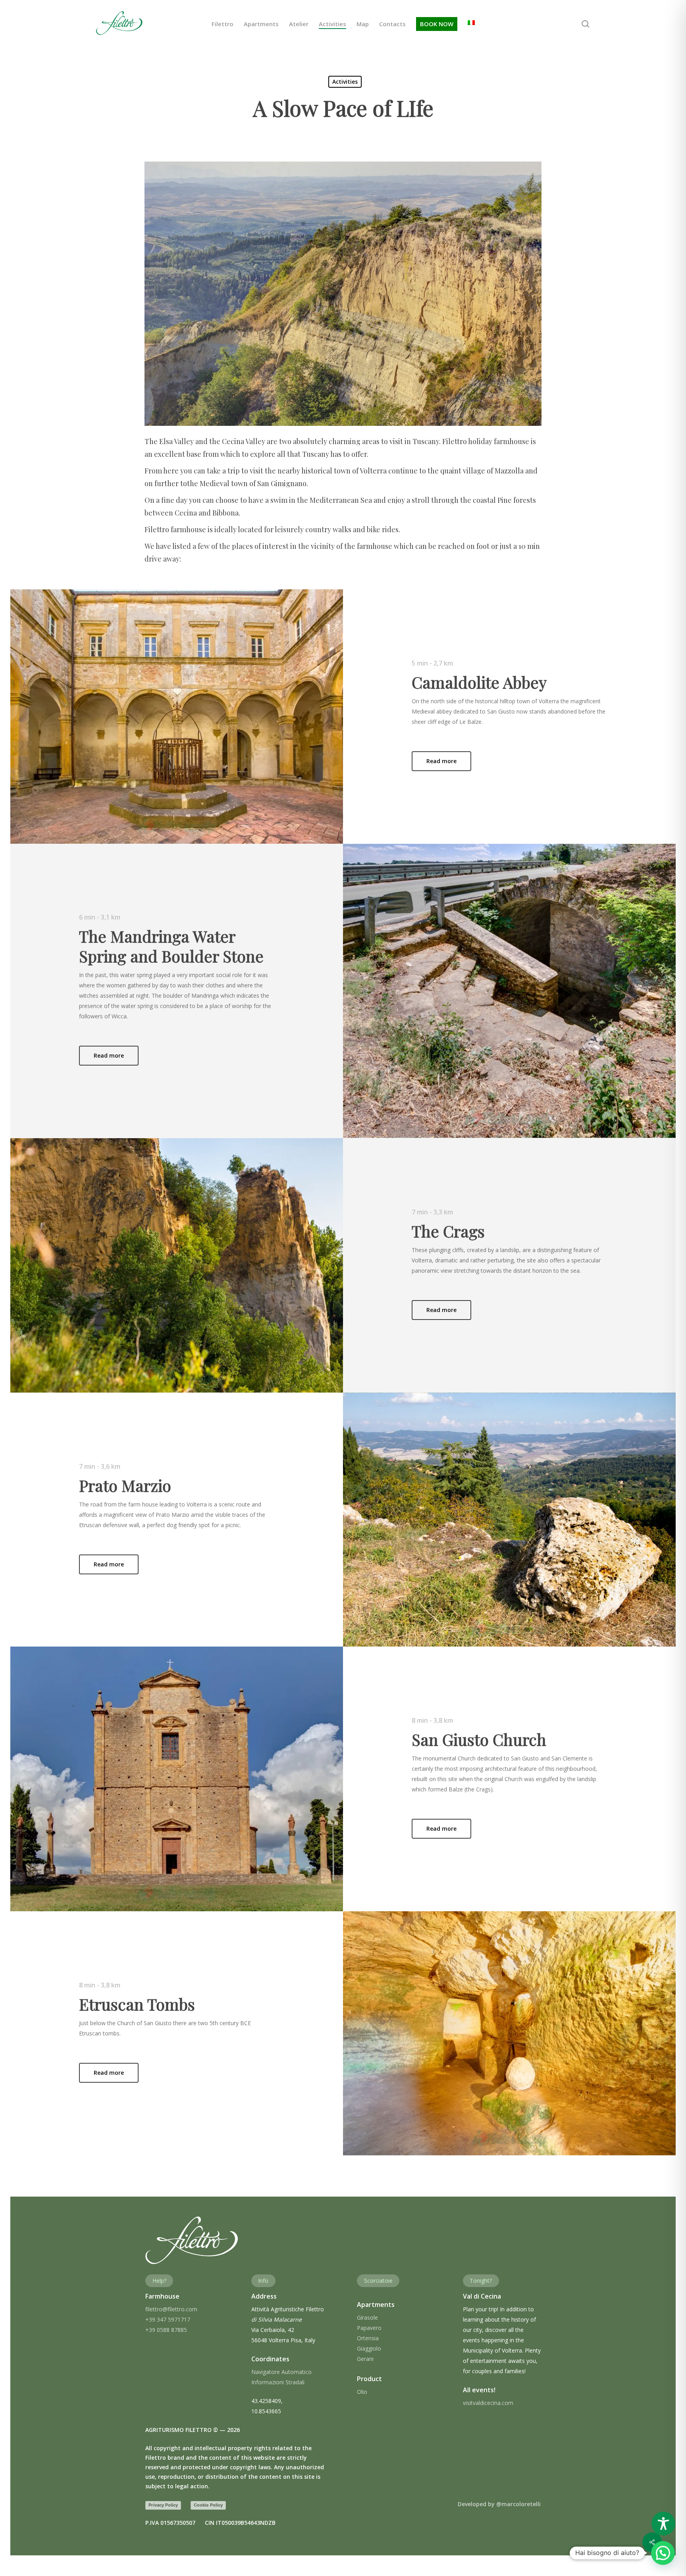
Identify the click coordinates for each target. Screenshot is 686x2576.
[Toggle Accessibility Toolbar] (663, 2524)
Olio (362, 2392)
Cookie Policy (208, 2505)
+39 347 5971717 (168, 2319)
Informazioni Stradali (278, 2382)
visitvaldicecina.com (488, 2403)
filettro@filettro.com (171, 2309)
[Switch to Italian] (471, 24)
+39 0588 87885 (166, 2330)
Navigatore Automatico (281, 2372)
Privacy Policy (163, 2505)
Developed (499, 2504)
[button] (441, 761)
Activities (345, 82)
